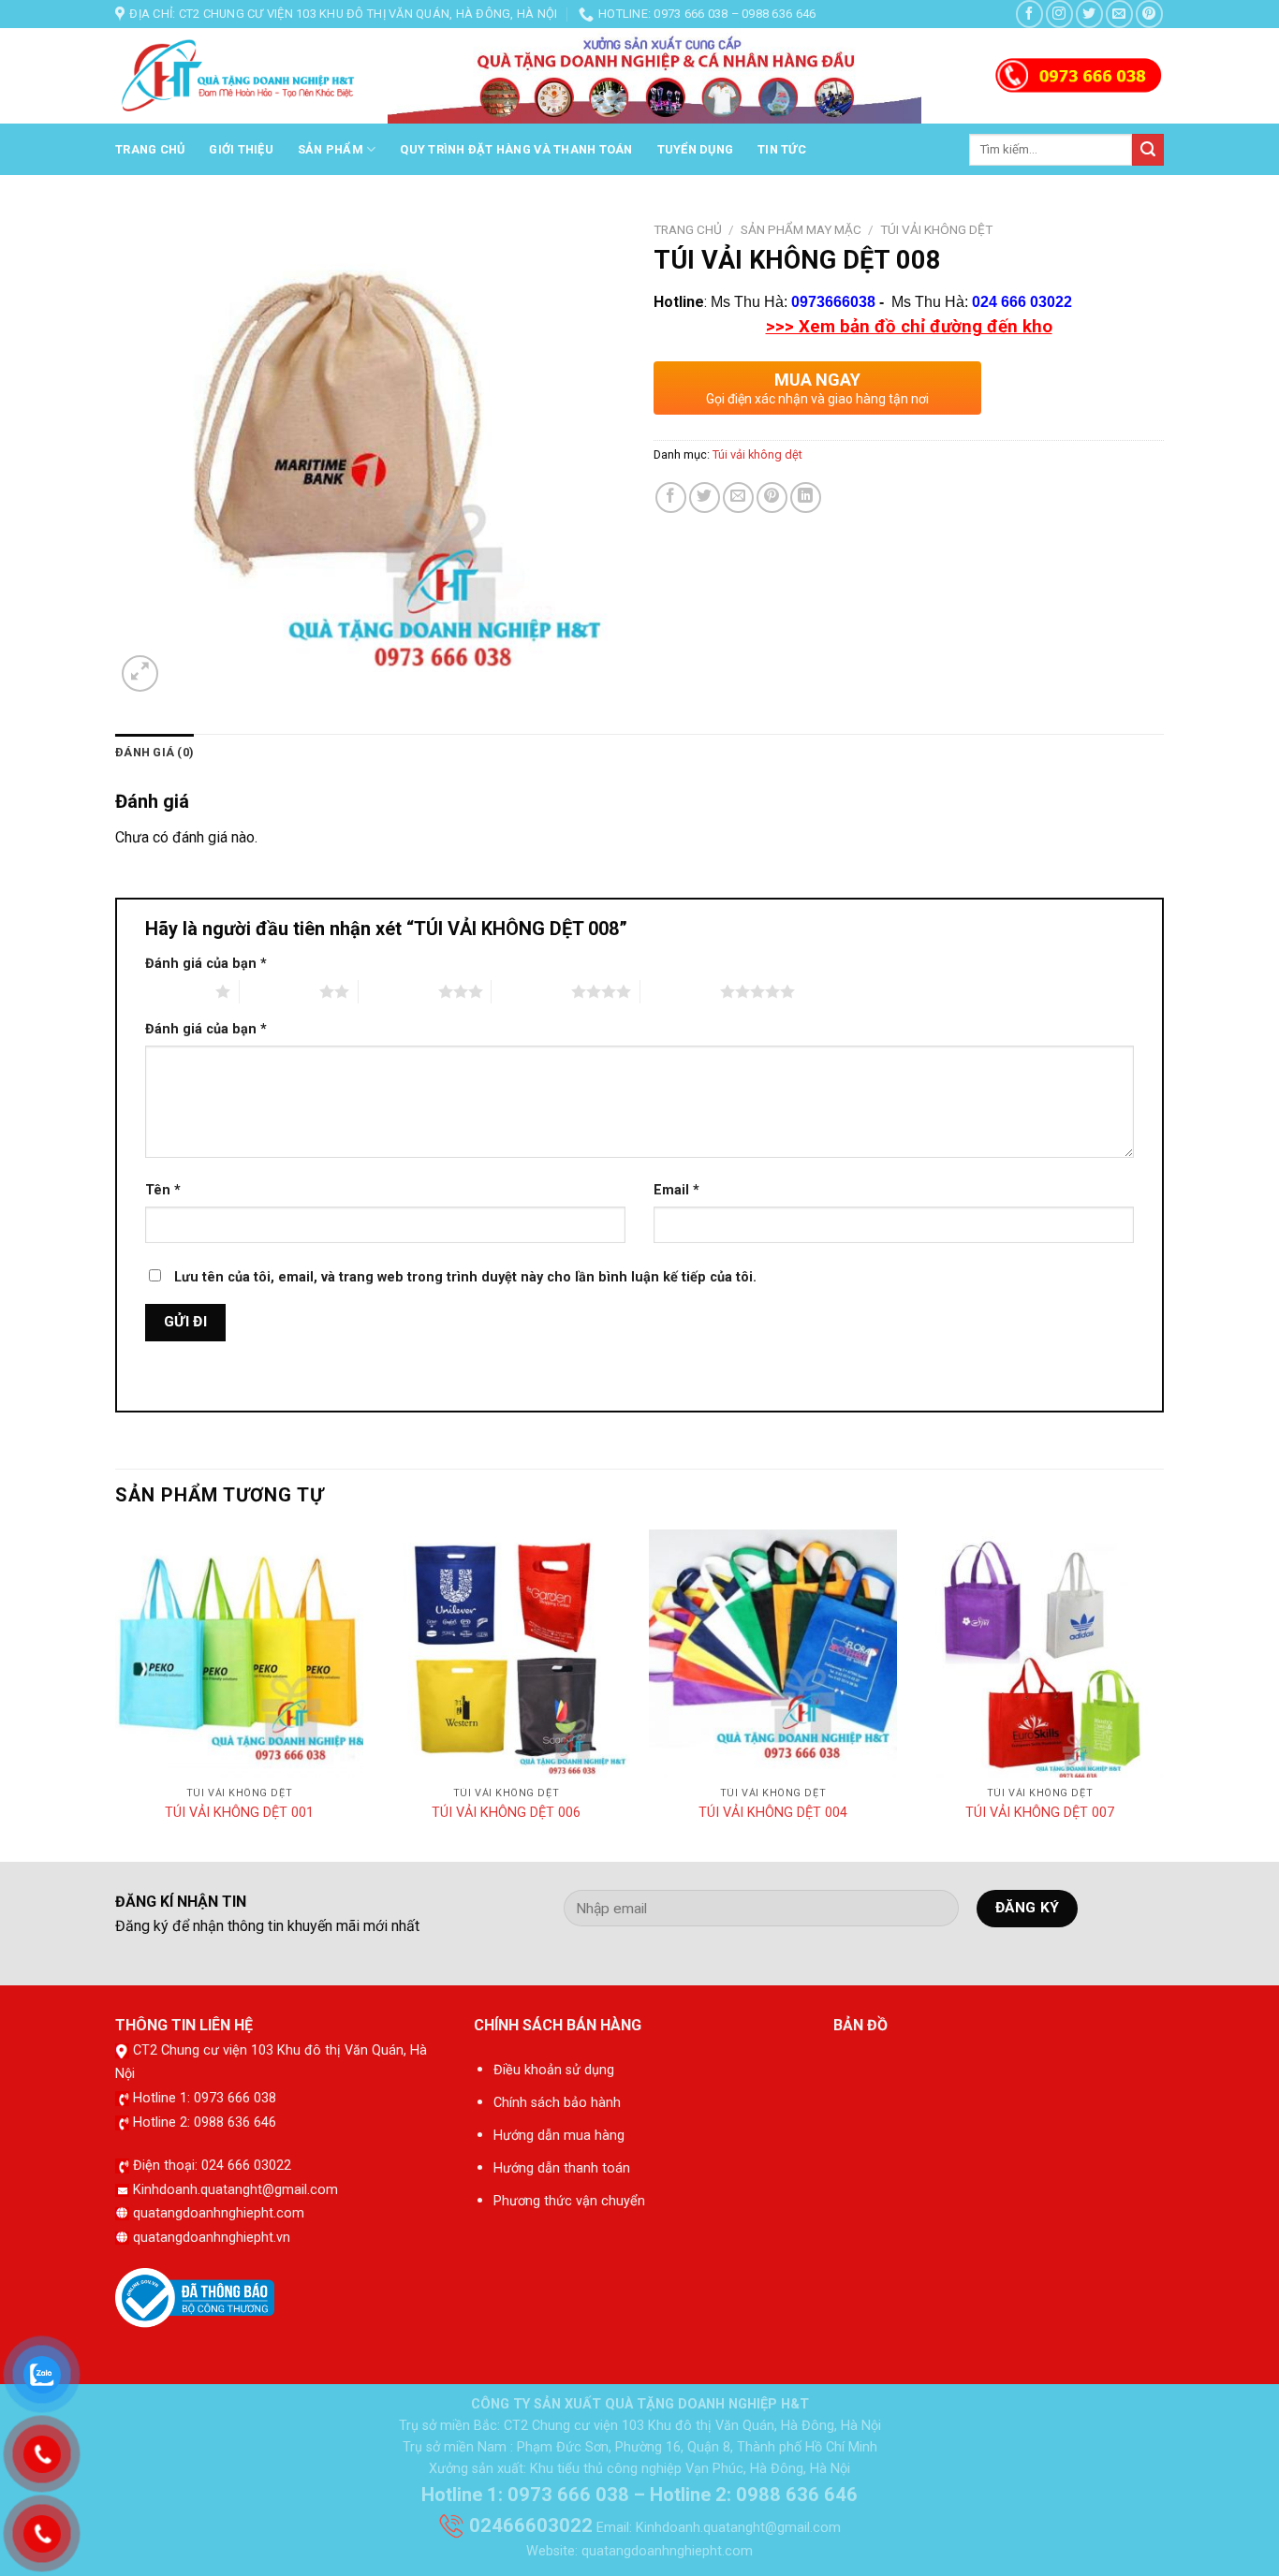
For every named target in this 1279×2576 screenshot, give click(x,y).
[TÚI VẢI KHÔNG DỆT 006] (506, 1654)
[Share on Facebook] (671, 498)
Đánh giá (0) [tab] (154, 752)
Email (676, 1190)
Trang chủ (150, 149)
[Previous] (116, 1694)
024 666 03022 (1022, 302)
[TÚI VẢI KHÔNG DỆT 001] (239, 1654)
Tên (163, 1190)
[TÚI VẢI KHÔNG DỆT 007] (1040, 1654)
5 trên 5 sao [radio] (680, 991)
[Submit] (1148, 150)
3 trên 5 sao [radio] (398, 991)
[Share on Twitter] (705, 498)
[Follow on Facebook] (1029, 14)
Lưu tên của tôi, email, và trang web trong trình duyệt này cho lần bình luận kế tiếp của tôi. (465, 1277)
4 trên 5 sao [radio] (531, 991)
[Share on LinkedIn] (806, 498)
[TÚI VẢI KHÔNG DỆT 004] (773, 1654)
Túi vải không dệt (936, 229)
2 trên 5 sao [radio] (279, 991)
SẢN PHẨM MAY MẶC (801, 229)
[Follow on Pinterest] (1149, 14)
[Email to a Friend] (738, 498)
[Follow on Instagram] (1059, 14)
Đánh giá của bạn (206, 964)
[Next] (1163, 1694)
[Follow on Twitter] (1089, 14)
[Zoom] (140, 673)
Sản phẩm (331, 149)
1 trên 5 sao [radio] (176, 991)
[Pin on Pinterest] (772, 498)
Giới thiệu (241, 149)
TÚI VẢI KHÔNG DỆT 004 (773, 1813)
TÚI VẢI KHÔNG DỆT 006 (506, 1813)
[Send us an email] (1119, 14)
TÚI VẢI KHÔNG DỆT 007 (1040, 1813)
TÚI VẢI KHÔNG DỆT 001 (239, 1813)
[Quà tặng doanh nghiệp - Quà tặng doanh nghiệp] (237, 77)
